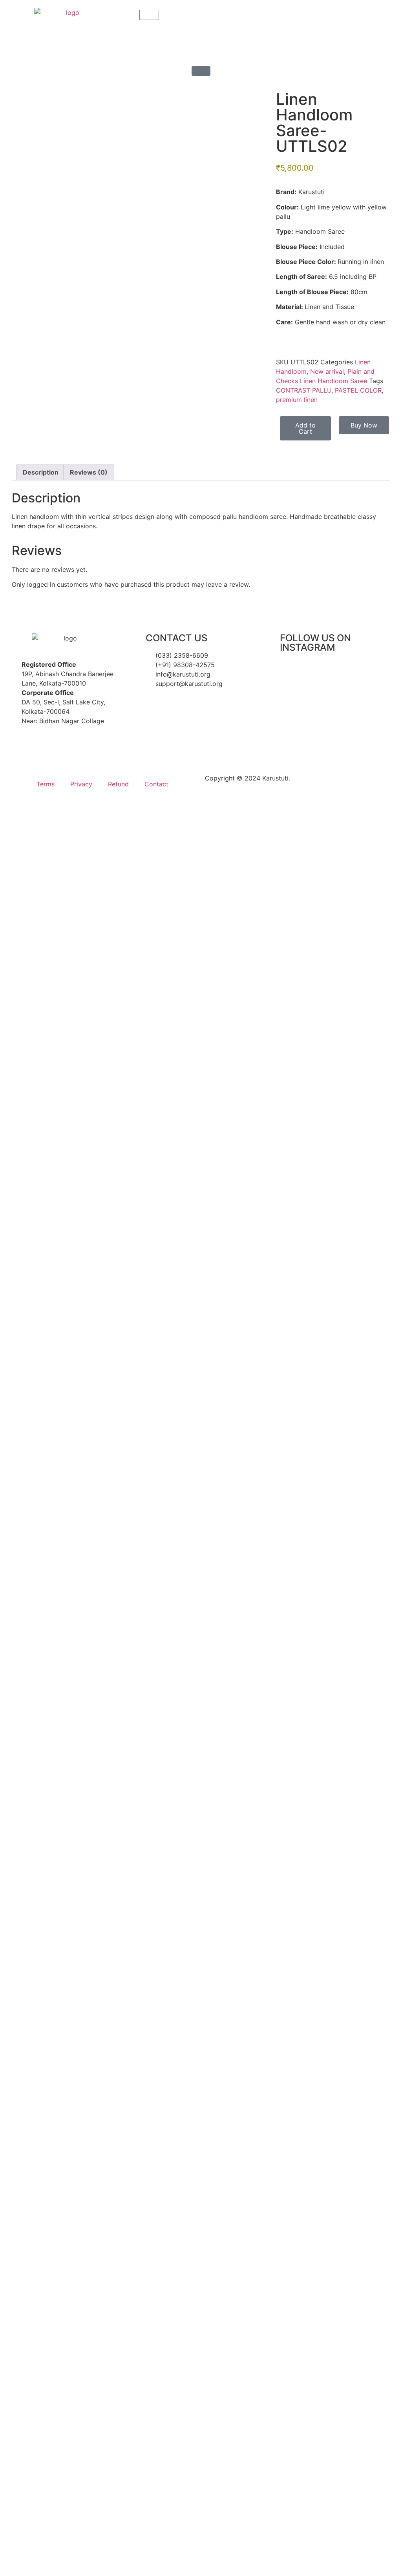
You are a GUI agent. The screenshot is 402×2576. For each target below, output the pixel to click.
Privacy (81, 784)
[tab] (41, 472)
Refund (118, 784)
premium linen (297, 400)
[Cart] (149, 15)
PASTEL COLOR (358, 390)
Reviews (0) (89, 472)
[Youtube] (65, 743)
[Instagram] (22, 743)
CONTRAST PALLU (304, 390)
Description (41, 472)
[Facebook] (43, 743)
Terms (46, 784)
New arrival (327, 371)
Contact (156, 784)
